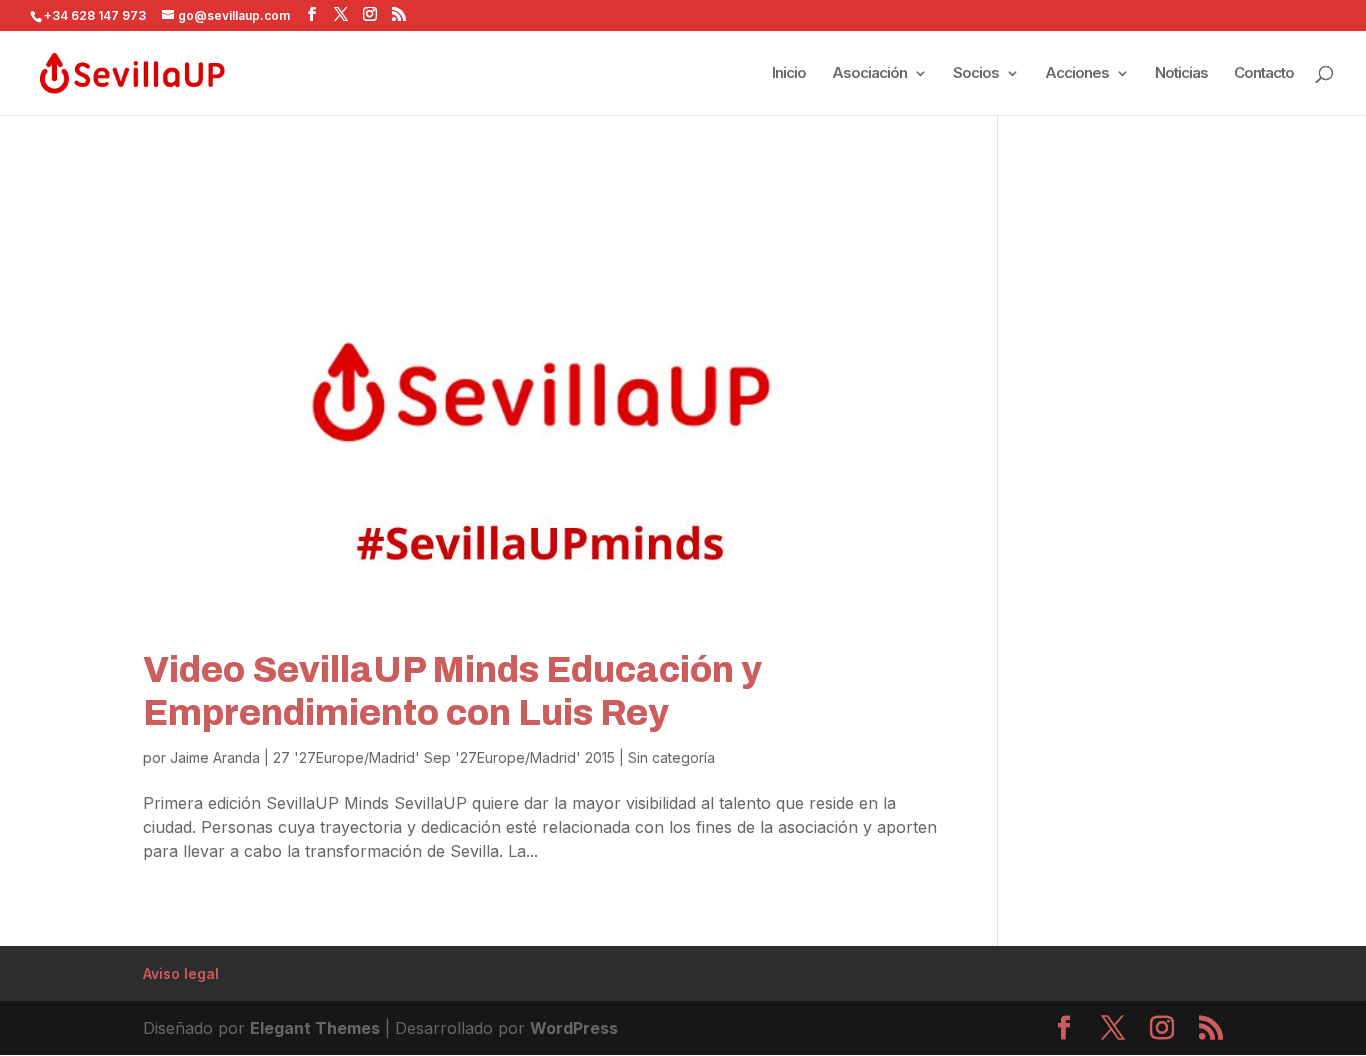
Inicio (789, 74)
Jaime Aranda (215, 757)
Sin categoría (671, 757)
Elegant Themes (315, 1028)
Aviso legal (181, 973)
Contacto (1264, 74)
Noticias (1181, 74)
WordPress (574, 1028)
